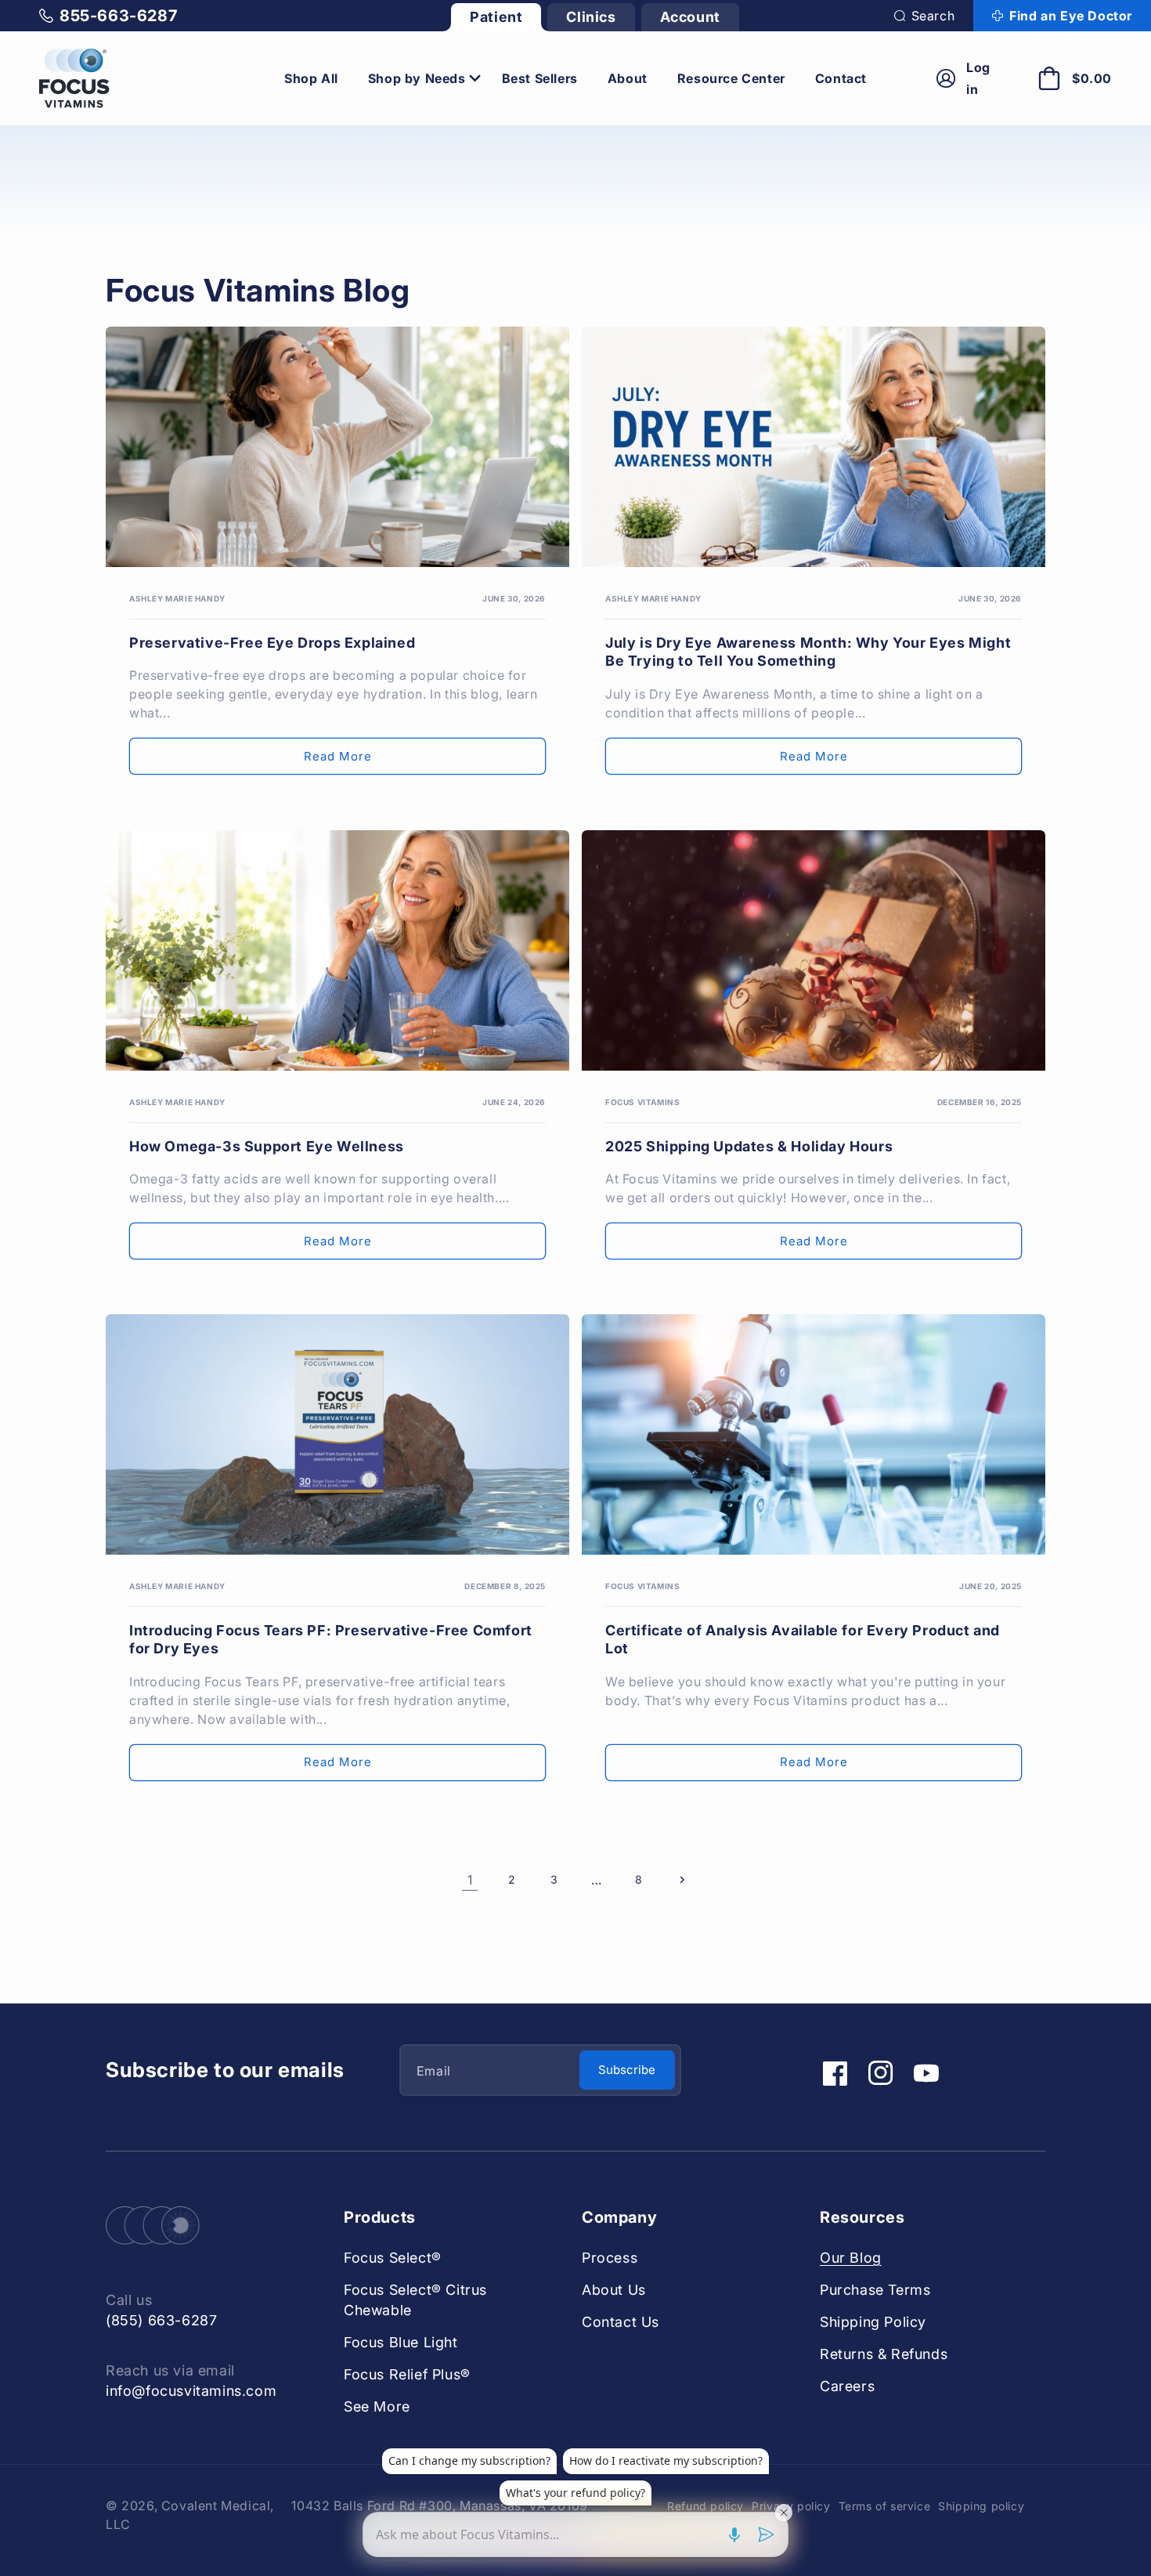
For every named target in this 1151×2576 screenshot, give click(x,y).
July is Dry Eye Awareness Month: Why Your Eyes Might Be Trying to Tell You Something (808, 652)
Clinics (591, 17)
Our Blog (851, 2258)
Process (610, 2258)
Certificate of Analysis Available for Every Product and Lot (803, 1639)
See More (377, 2406)
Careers (847, 2386)
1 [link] (470, 1880)
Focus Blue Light (401, 2342)
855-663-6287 (118, 16)
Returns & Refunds (884, 2354)
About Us (614, 2290)
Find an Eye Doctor (1071, 16)
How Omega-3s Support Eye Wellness (267, 1146)
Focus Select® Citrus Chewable (415, 2300)
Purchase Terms (875, 2290)
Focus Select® (393, 2258)
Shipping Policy (873, 2322)
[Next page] (681, 1880)
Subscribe (627, 2070)
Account (690, 17)
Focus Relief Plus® (407, 2374)
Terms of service (885, 2506)
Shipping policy (981, 2506)
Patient (496, 17)
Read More (338, 756)
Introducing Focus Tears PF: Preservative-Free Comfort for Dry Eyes (331, 1639)
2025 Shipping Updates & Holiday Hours (749, 1146)
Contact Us (621, 2322)
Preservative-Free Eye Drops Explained (272, 643)
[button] (925, 16)
